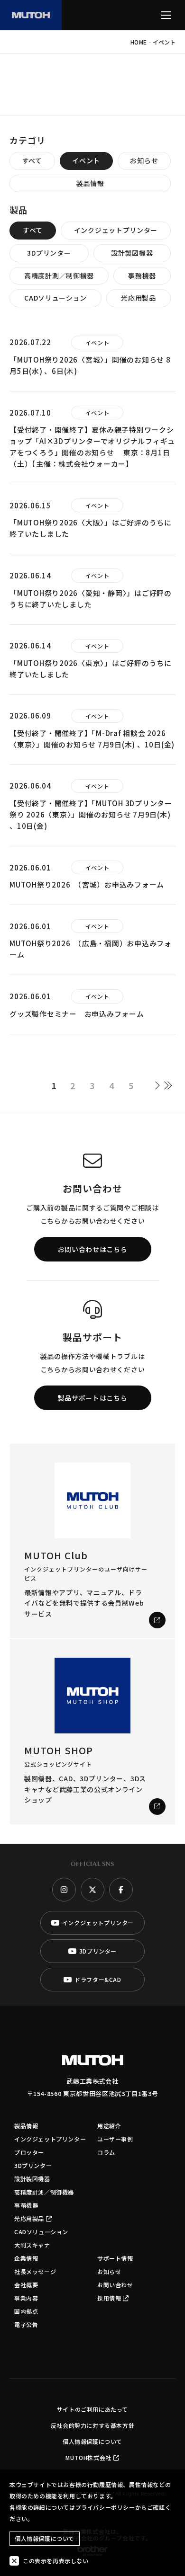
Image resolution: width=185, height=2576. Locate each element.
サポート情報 (115, 2258)
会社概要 (26, 2285)
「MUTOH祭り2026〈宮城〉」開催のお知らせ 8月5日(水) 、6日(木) (90, 365)
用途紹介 (109, 2126)
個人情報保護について (92, 2441)
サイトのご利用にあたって (92, 2409)
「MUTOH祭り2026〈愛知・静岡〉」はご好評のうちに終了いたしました (91, 599)
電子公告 (26, 2324)
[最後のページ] (171, 1085)
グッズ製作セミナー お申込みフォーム (77, 1014)
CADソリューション (55, 298)
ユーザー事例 (115, 2139)
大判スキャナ (32, 2245)
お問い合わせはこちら (93, 1249)
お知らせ (144, 160)
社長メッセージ (35, 2271)
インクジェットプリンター (116, 230)
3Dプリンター (49, 253)
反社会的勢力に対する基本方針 (92, 2425)
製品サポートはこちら (93, 1398)
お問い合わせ (115, 2285)
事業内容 (26, 2298)
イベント (86, 160)
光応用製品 (139, 298)
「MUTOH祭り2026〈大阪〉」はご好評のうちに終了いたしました (91, 528)
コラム (106, 2152)
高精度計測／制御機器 (59, 275)
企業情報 (26, 2258)
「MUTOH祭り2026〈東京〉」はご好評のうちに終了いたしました (91, 669)
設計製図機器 (132, 253)
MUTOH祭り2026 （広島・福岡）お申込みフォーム (91, 949)
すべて (32, 160)
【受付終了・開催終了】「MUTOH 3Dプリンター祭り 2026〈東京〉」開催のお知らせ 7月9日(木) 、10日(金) (91, 814)
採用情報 (109, 2298)
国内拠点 (26, 2311)
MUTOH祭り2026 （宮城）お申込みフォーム (87, 884)
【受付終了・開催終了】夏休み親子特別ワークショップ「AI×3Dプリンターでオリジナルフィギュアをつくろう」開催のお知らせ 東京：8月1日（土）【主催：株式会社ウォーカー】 (92, 447)
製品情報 (90, 183)
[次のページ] (160, 1085)
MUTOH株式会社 (88, 2457)
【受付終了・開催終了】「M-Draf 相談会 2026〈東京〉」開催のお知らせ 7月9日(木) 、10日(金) (92, 739)
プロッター (29, 2152)
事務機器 (142, 275)
